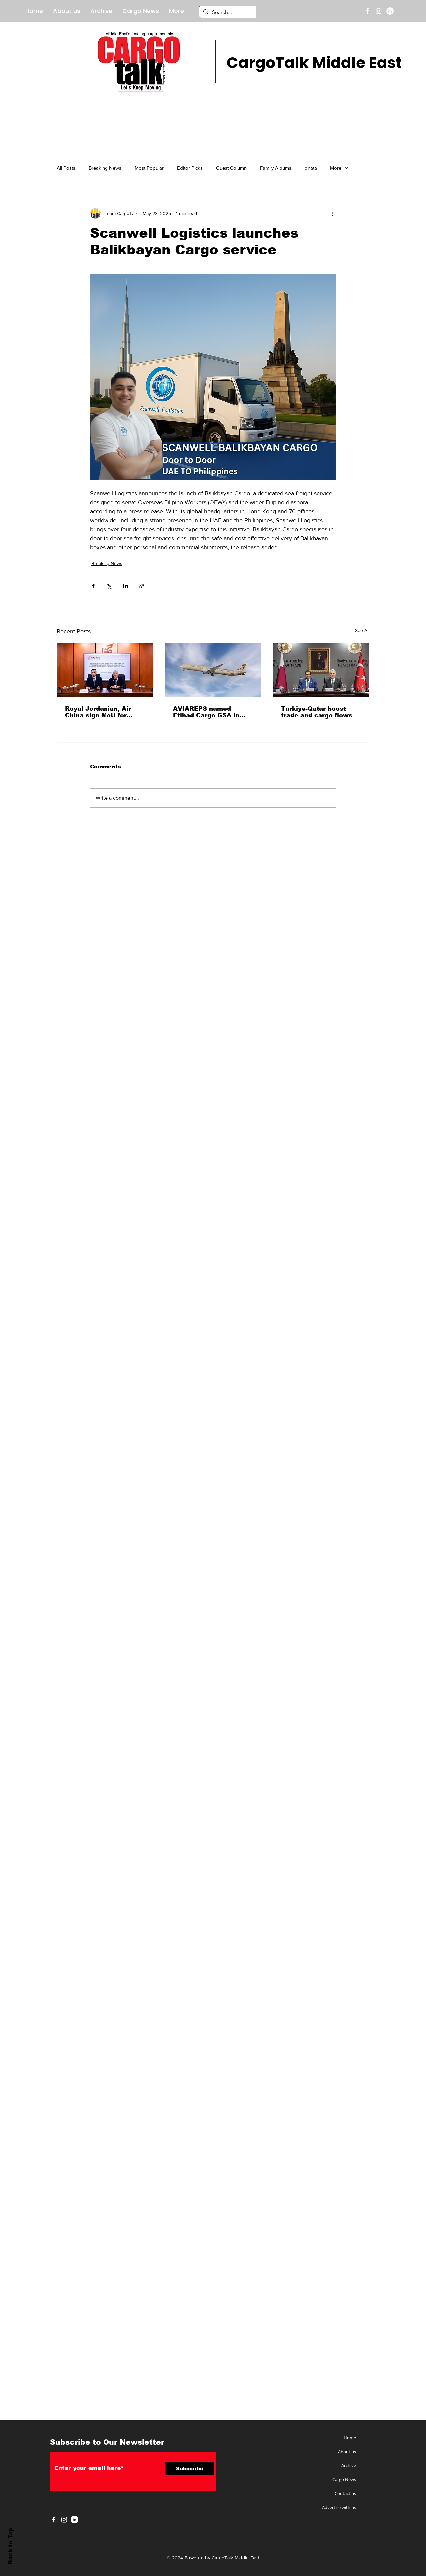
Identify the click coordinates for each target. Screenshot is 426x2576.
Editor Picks (190, 168)
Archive (349, 2465)
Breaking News (105, 168)
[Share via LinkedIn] (126, 586)
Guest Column (231, 168)
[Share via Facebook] (93, 586)
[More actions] (332, 213)
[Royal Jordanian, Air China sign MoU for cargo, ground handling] (105, 670)
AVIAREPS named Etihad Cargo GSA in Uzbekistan (206, 712)
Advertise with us (339, 2507)
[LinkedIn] (390, 11)
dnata (311, 168)
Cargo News (344, 2479)
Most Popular (149, 168)
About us (347, 2452)
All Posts (66, 168)
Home (350, 2438)
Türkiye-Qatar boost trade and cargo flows (317, 712)
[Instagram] (379, 11)
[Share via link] (142, 586)
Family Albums (276, 168)
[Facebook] (367, 11)
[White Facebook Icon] (54, 2520)
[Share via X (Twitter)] (109, 586)
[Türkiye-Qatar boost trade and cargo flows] (321, 670)
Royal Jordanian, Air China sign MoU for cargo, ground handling (103, 712)
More (336, 168)
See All (362, 630)
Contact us (345, 2493)
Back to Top (10, 2546)
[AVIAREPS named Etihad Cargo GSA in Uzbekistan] (213, 670)
